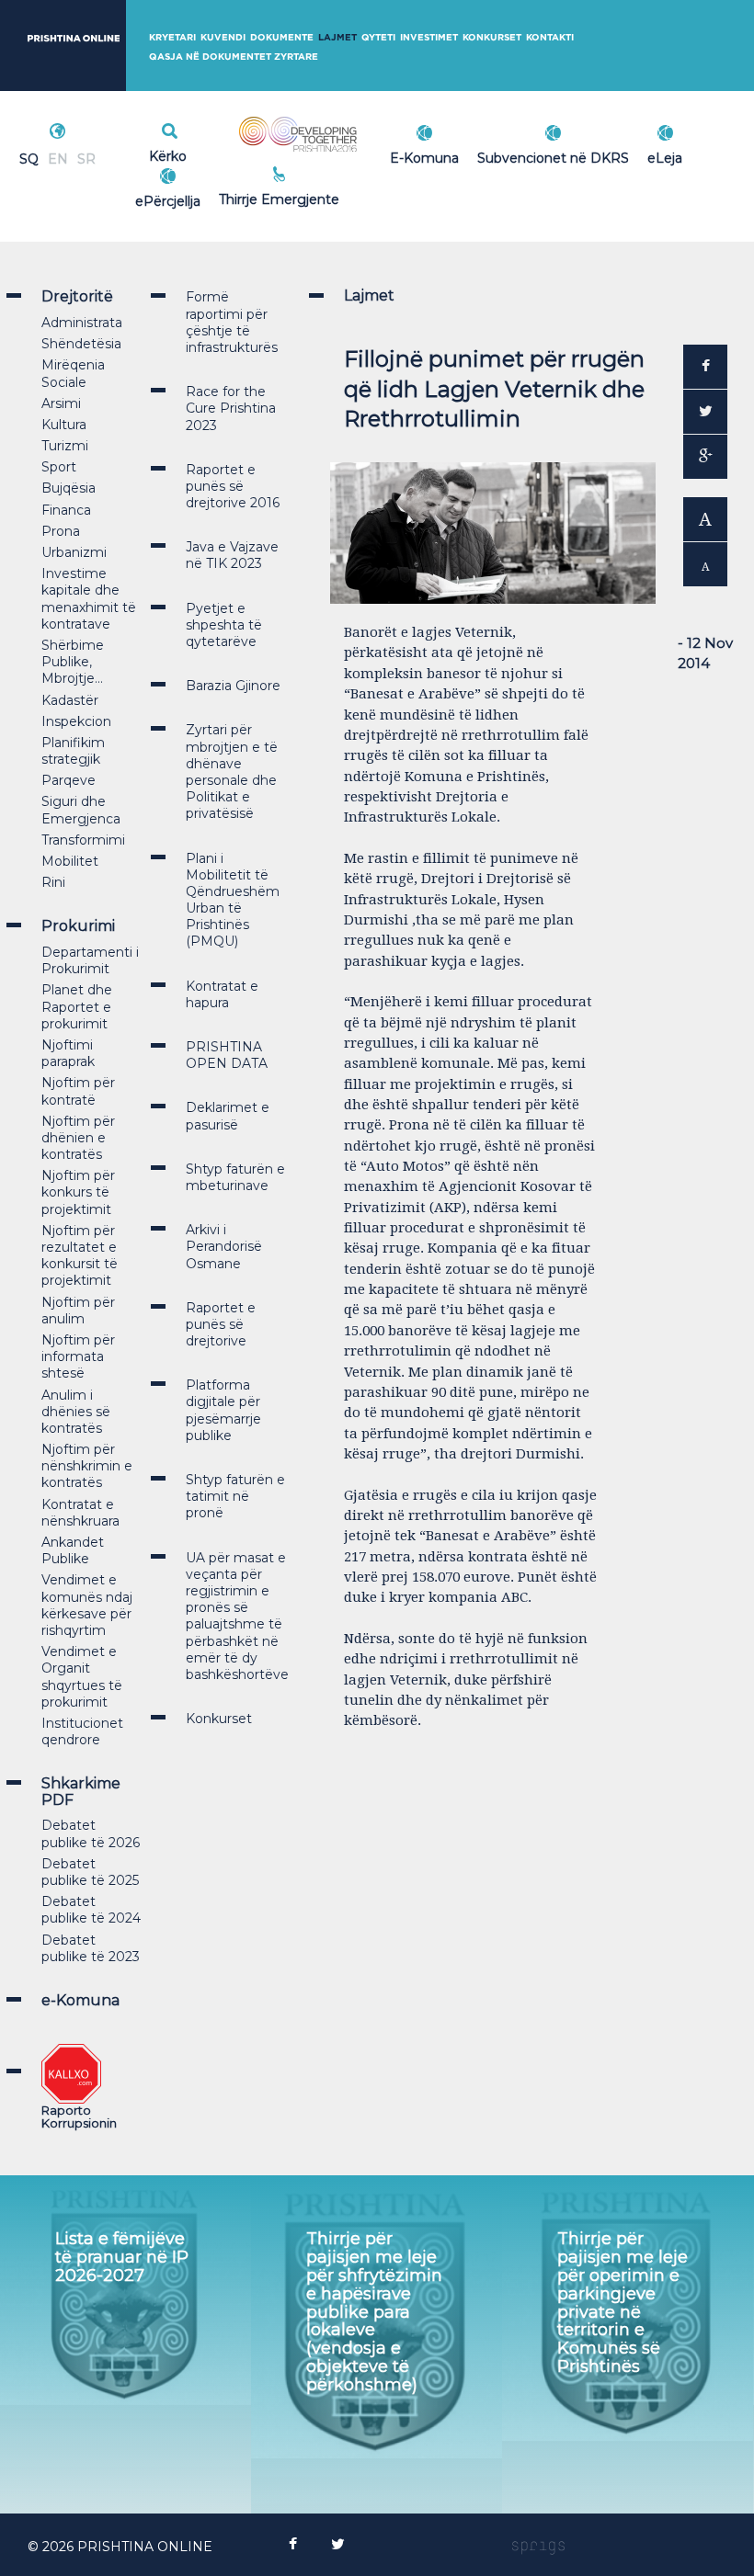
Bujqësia (69, 488)
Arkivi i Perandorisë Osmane (224, 1246)
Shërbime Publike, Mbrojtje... (73, 662)
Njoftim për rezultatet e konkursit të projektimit (80, 1256)
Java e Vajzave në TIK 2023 (232, 555)
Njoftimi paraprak (68, 1053)
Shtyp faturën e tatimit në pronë (235, 1496)
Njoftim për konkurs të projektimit (78, 1192)
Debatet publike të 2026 (91, 1833)
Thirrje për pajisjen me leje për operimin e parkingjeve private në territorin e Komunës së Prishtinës (623, 2303)
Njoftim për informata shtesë (78, 1356)
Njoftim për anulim (78, 1311)
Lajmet (337, 37)
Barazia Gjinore (233, 686)
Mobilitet (70, 861)
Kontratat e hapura (222, 994)
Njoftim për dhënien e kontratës (78, 1138)
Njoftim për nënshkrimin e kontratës (87, 1466)
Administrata (82, 323)
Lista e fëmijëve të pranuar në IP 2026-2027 (122, 2257)
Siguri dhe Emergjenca (81, 810)
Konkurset (492, 37)
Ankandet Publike (73, 1550)
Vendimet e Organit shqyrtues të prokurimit (82, 1677)
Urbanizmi (74, 552)
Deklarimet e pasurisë (228, 1116)
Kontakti (550, 37)
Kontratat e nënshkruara (80, 1513)
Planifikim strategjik (73, 751)
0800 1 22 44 (319, 197)
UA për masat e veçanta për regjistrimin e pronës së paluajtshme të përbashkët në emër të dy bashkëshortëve (237, 1616)
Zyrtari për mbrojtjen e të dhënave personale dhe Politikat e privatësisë (232, 772)
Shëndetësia (81, 344)
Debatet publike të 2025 (90, 1872)
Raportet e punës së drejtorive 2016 (233, 486)
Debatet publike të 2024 (91, 1910)
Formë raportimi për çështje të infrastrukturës (232, 322)
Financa (66, 510)
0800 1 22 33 (319, 176)
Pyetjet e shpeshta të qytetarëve (224, 625)
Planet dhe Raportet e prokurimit (77, 1006)
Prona (61, 531)
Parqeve (69, 780)
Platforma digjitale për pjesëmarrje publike (223, 1410)
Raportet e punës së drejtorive (221, 1324)
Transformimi (83, 840)
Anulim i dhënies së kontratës (76, 1412)
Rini (53, 882)
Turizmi (65, 446)
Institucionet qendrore (82, 1731)
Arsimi (61, 403)
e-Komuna (80, 2000)
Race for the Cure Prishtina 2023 (231, 408)
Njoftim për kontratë (78, 1091)
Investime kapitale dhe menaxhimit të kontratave (89, 599)
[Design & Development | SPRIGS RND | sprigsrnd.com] (539, 2547)
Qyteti (378, 37)
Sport (59, 467)
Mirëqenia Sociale (73, 373)
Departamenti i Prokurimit (90, 960)
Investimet (429, 37)
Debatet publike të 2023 (91, 1948)
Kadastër (70, 700)
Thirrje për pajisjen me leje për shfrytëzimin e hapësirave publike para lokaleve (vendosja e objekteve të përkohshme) (374, 2311)
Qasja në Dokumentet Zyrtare (234, 57)
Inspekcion (76, 721)
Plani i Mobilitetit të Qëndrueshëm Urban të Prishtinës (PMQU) (233, 900)
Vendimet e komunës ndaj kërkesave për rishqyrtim (87, 1605)
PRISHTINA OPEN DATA (227, 1055)
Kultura (64, 425)
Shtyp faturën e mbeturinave (235, 1177)
